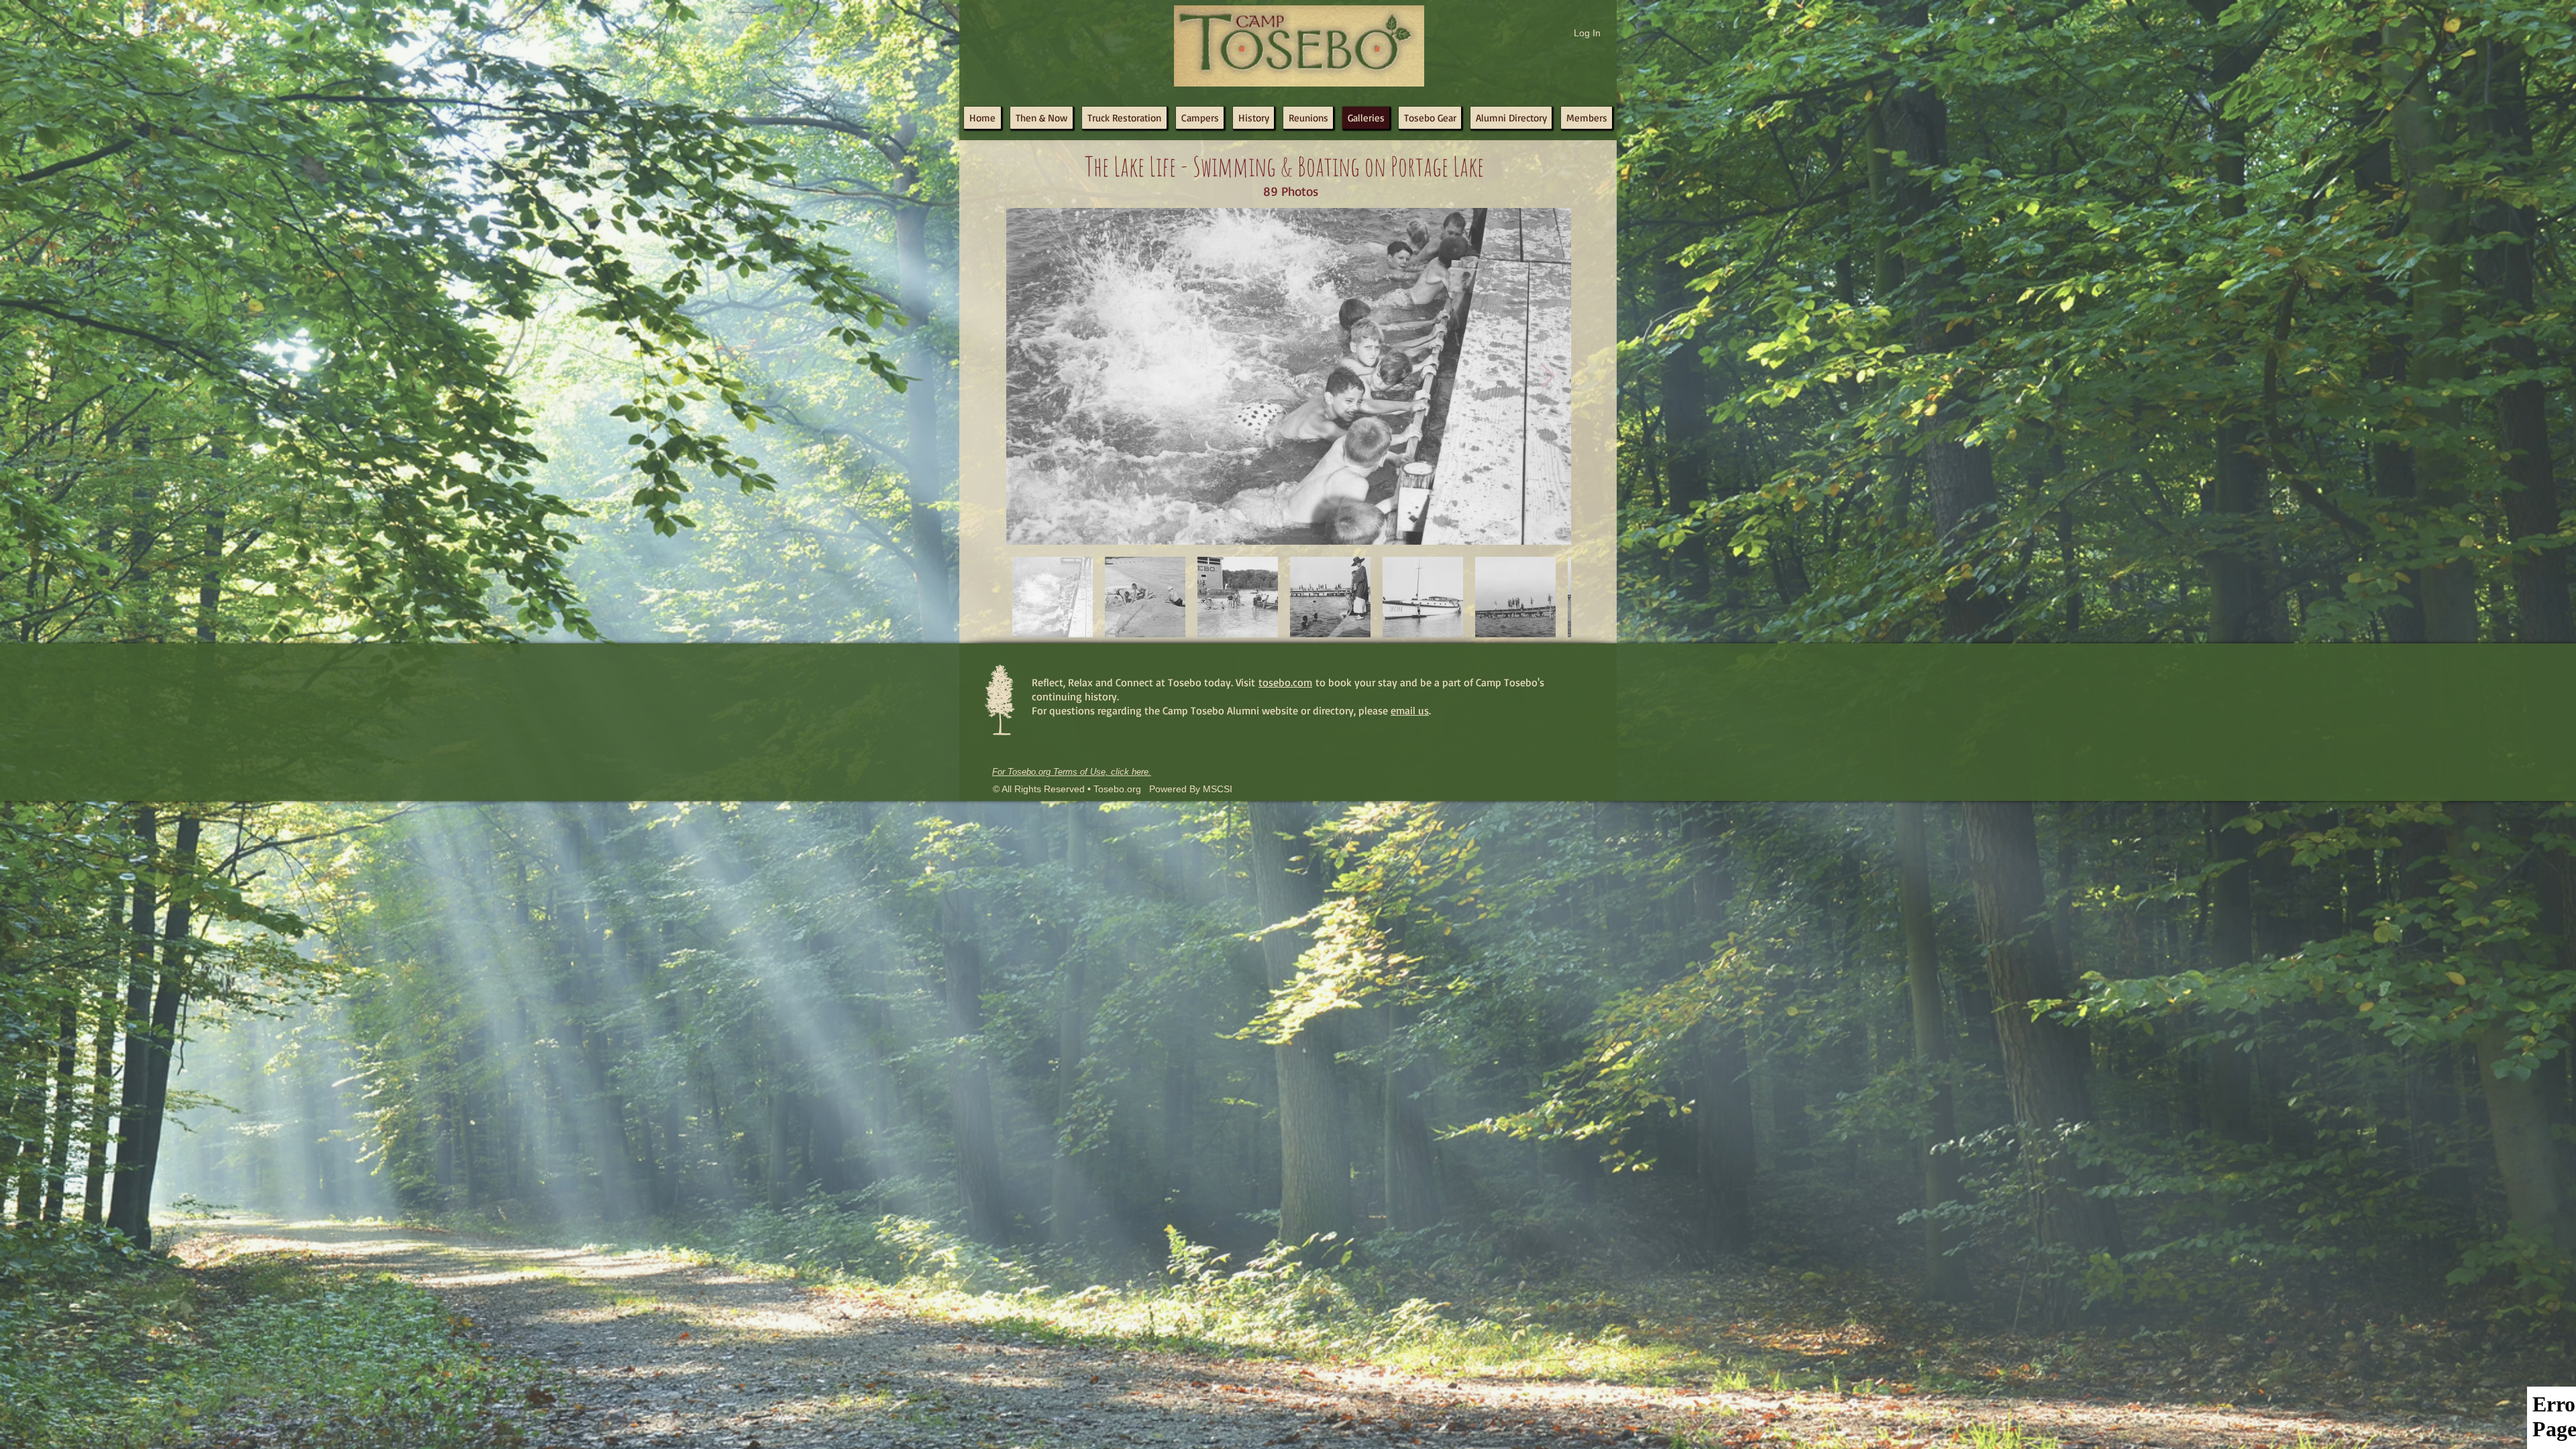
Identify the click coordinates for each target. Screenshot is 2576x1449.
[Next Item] (1548, 377)
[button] (1308, 118)
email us (1410, 710)
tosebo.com (1285, 682)
